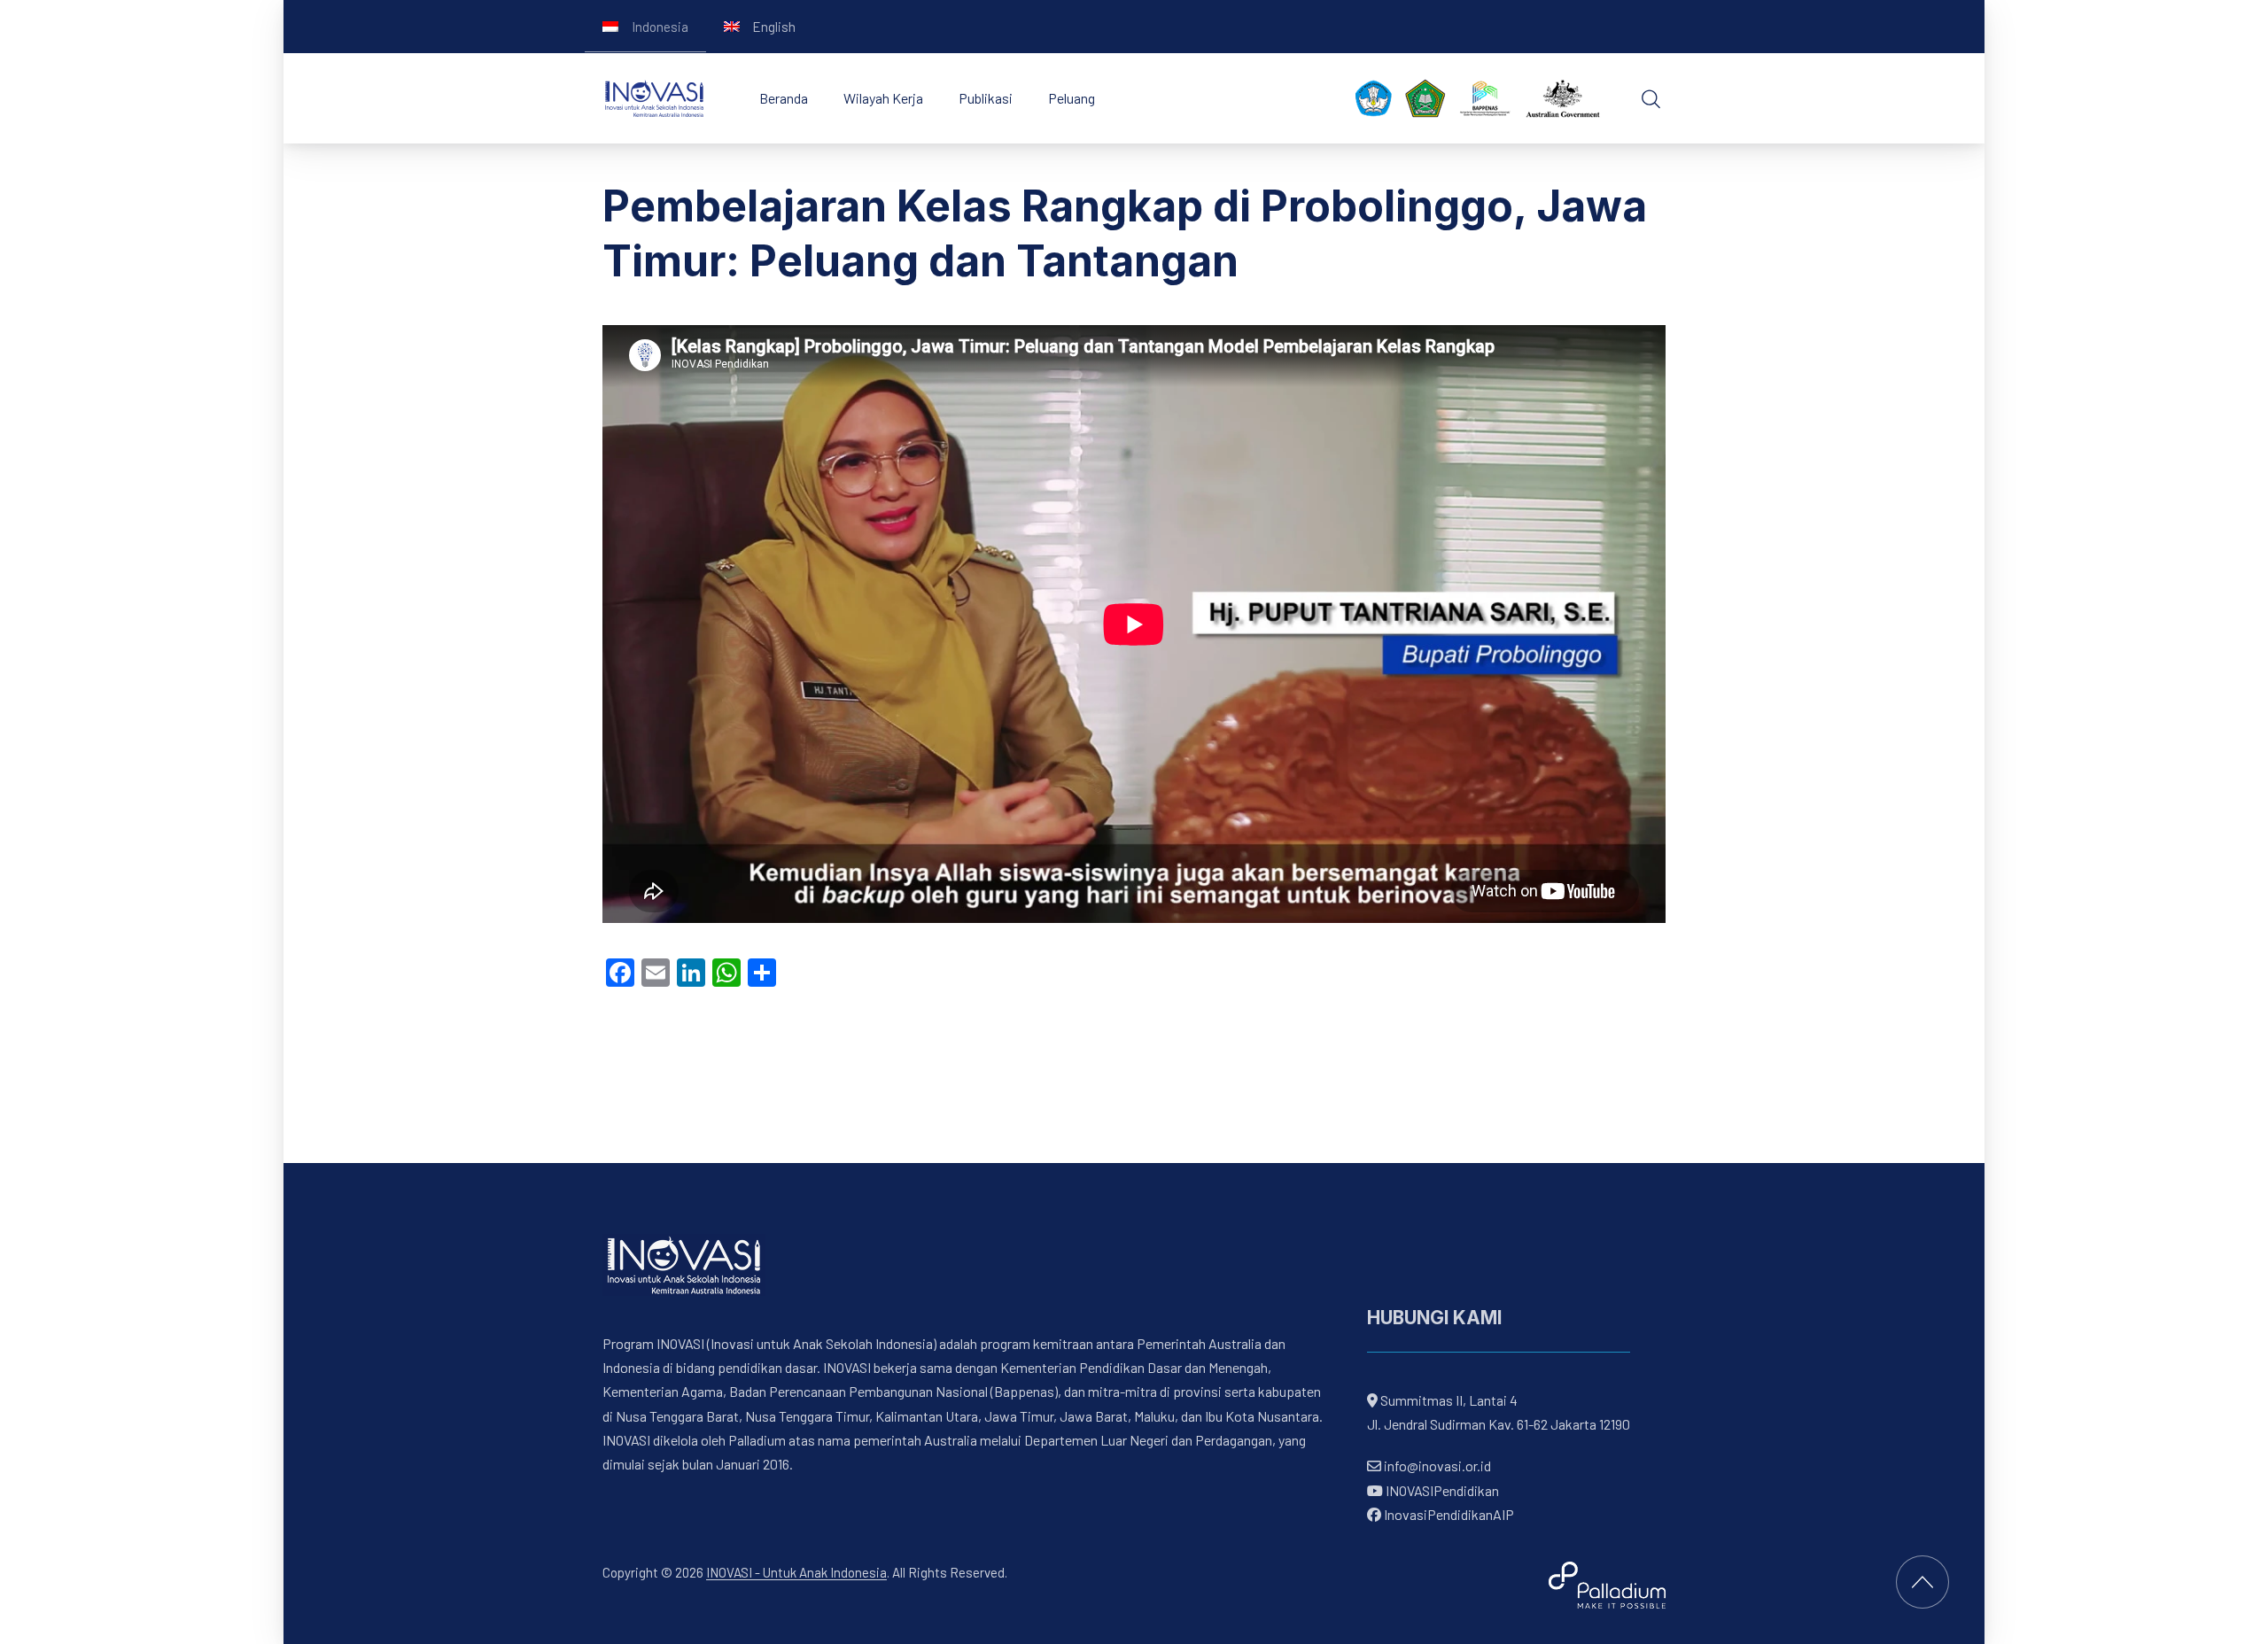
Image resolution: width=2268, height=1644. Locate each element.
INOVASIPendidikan (1441, 1490)
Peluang (1072, 98)
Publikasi (986, 98)
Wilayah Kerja (883, 98)
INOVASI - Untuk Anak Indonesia (796, 1572)
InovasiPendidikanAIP (1448, 1514)
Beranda (784, 98)
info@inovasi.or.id (1436, 1466)
